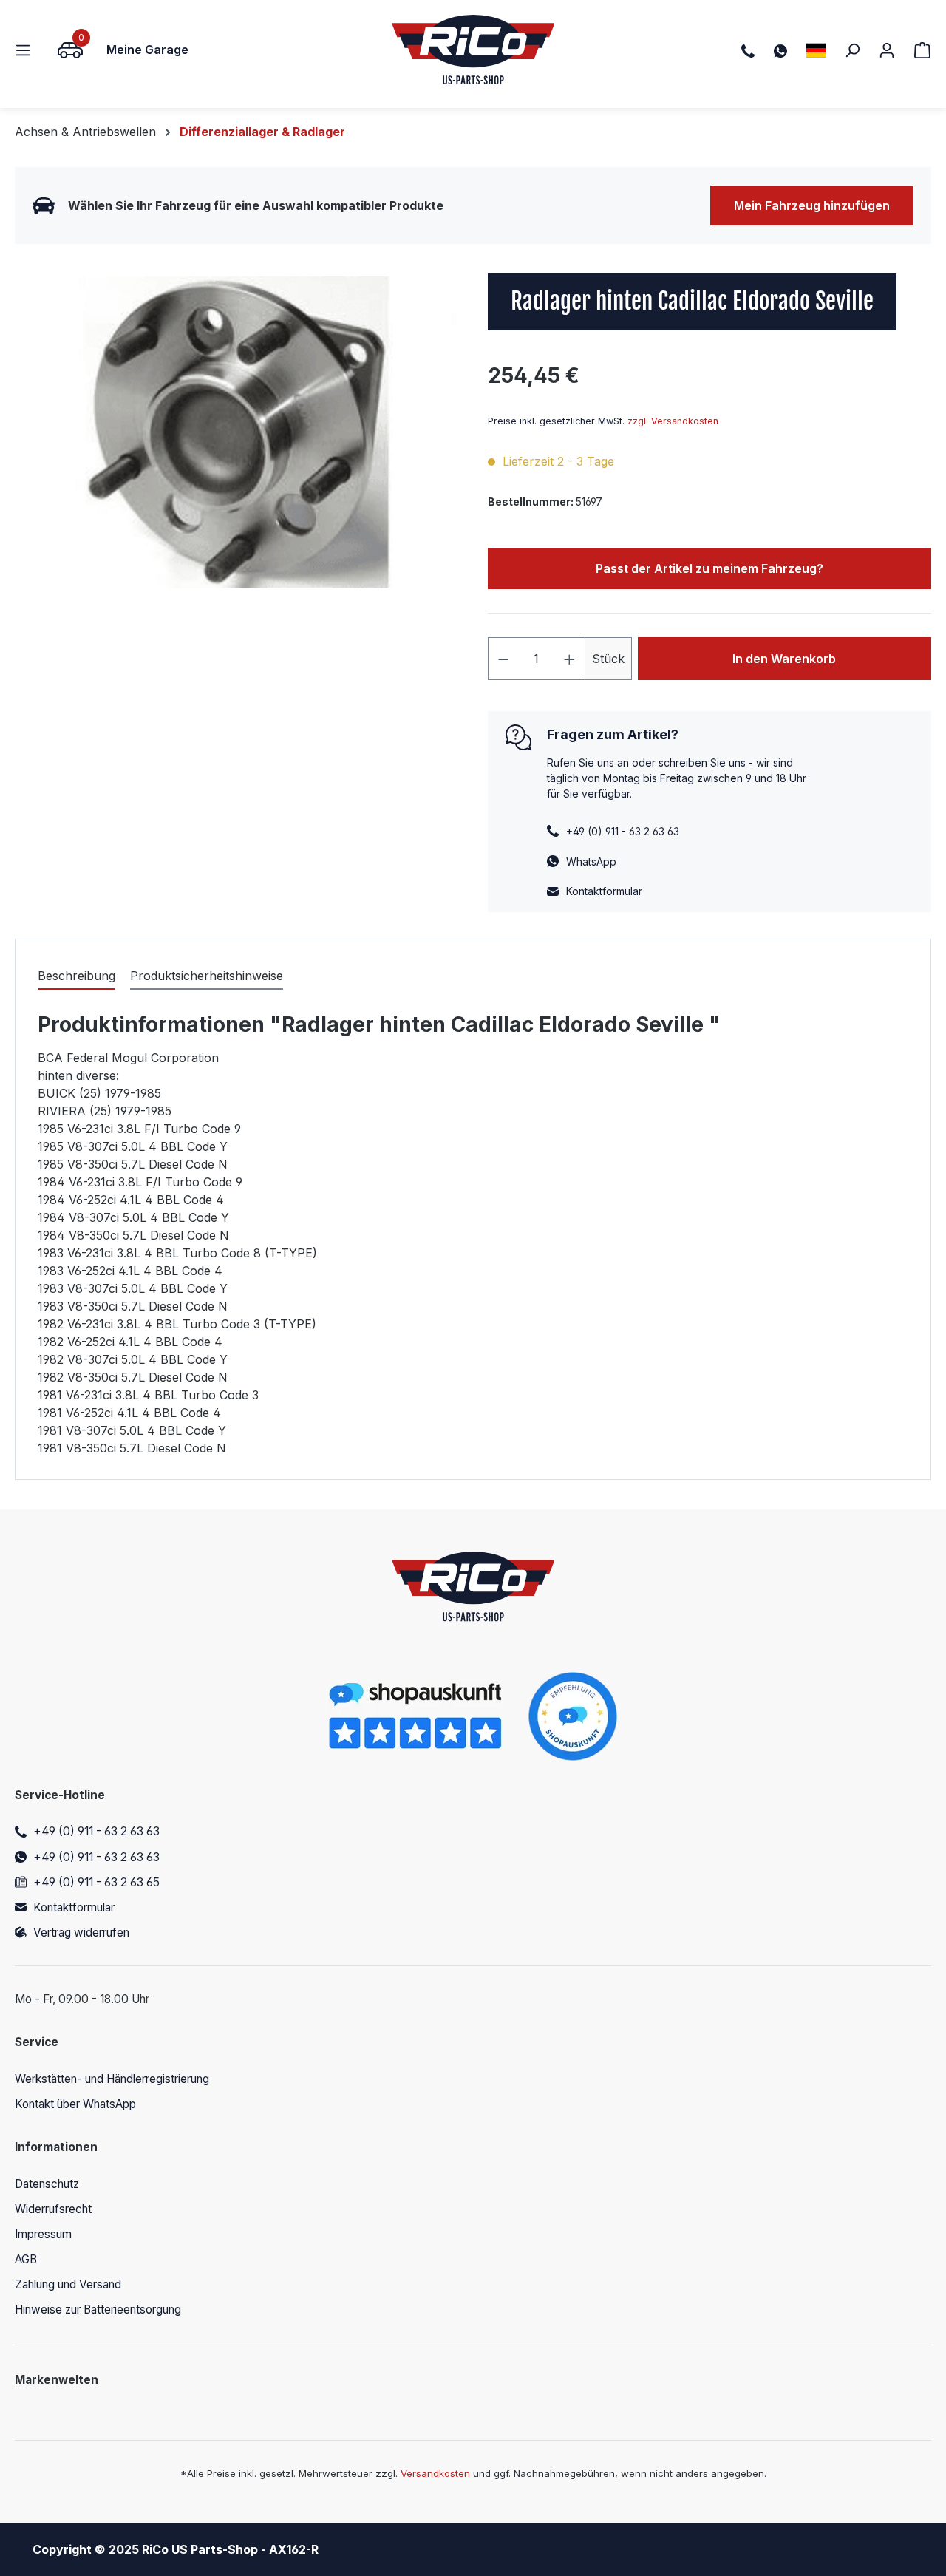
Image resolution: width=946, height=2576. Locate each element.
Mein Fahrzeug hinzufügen (812, 205)
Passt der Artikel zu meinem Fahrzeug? (709, 568)
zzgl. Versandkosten (673, 421)
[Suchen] (852, 50)
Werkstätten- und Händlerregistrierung (112, 2079)
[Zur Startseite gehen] (473, 50)
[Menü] (27, 50)
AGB (26, 2259)
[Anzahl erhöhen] (570, 659)
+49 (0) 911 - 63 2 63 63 (96, 1831)
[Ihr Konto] (887, 50)
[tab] (76, 976)
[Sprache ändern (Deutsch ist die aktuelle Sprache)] (816, 50)
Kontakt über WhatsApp (75, 2104)
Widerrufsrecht (53, 2209)
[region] (236, 432)
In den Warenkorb (784, 659)
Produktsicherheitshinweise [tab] (207, 976)
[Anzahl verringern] (503, 659)
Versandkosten (435, 2473)
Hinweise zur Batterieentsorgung (98, 2310)
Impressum (43, 2234)
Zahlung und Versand (68, 2284)
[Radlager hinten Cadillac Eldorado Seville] (236, 432)
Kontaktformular (604, 891)
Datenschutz (47, 2184)
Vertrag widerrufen (81, 1933)
